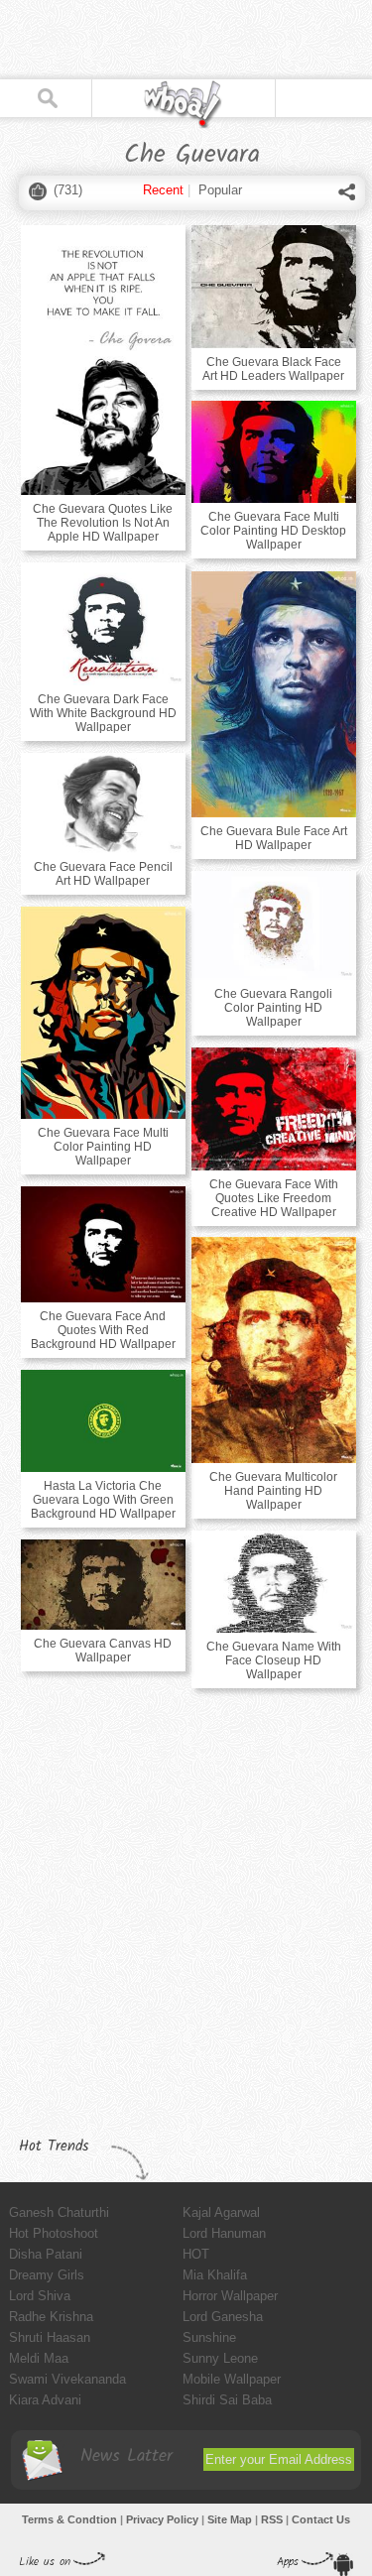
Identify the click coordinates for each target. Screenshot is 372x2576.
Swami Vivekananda (67, 2379)
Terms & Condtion (69, 2519)
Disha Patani (46, 2254)
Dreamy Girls (47, 2275)
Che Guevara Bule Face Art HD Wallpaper (274, 838)
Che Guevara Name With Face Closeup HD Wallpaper (274, 1660)
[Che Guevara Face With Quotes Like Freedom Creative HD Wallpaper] (274, 1109)
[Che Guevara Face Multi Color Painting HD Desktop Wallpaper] (274, 452)
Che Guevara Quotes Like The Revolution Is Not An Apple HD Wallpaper (103, 523)
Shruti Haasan (50, 2337)
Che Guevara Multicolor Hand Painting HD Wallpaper (273, 1491)
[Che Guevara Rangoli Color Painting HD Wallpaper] (274, 925)
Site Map (230, 2519)
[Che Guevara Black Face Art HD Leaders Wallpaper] (274, 287)
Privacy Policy (162, 2519)
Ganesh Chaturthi (59, 2212)
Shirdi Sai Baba (227, 2400)
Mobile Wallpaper (232, 2379)
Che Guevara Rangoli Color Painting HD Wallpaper (273, 1008)
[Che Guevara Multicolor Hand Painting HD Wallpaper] (274, 1350)
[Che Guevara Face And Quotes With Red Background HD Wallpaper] (103, 1244)
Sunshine (209, 2337)
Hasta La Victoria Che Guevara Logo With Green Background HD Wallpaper (103, 1500)
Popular (220, 190)
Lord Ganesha (223, 2317)
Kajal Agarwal (221, 2212)
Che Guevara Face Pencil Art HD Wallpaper (103, 874)
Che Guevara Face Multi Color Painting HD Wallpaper (103, 1147)
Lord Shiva (40, 2296)
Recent (163, 190)
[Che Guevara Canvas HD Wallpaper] (103, 1585)
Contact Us (321, 2519)
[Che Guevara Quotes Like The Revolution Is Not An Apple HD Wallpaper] (103, 360)
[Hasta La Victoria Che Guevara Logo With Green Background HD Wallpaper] (103, 1421)
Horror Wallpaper (230, 2296)
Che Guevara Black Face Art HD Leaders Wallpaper (273, 369)
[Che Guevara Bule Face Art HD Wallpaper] (274, 694)
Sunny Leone (220, 2358)
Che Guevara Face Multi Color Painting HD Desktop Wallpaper (273, 531)
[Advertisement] (159, 40)
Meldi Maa (39, 2358)
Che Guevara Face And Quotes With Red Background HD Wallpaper (103, 1330)
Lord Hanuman (224, 2233)
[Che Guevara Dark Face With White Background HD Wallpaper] (103, 624)
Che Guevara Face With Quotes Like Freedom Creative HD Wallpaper (274, 1198)
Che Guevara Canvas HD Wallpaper (103, 1651)
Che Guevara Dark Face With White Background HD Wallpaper (103, 713)
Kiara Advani (45, 2400)
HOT (196, 2254)
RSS (272, 2519)
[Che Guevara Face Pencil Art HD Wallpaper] (103, 803)
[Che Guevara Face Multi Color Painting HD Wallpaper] (103, 1013)
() (68, 190)
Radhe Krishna (51, 2317)
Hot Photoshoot (54, 2233)
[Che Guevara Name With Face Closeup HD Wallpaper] (274, 1582)
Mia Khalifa (215, 2275)
